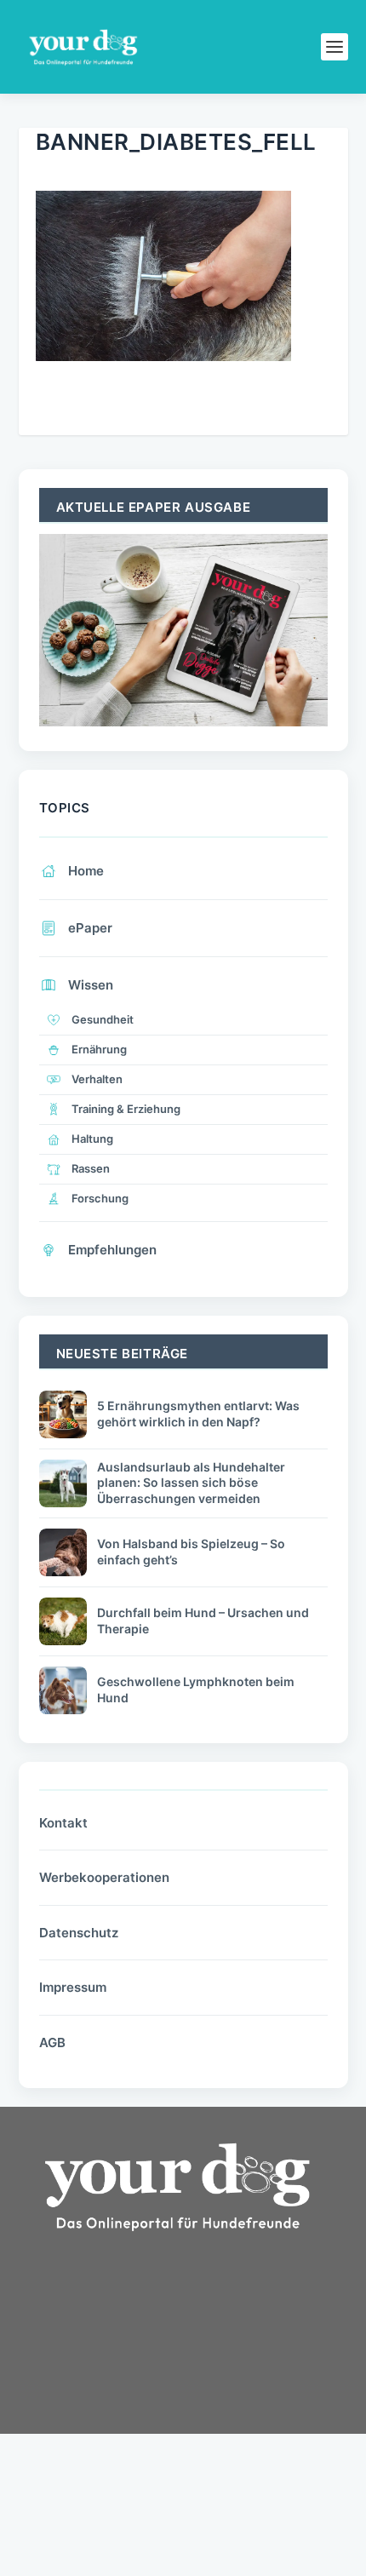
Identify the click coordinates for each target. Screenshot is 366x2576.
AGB (52, 2042)
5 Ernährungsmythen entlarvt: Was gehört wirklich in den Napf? (198, 1413)
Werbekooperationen (104, 1877)
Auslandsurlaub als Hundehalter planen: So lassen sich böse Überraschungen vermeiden (191, 1482)
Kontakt (63, 1823)
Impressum (73, 1987)
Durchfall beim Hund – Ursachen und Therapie (203, 1620)
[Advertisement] (146, 2391)
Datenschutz (79, 1933)
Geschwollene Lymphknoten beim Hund (196, 1689)
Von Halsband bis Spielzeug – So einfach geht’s (191, 1551)
